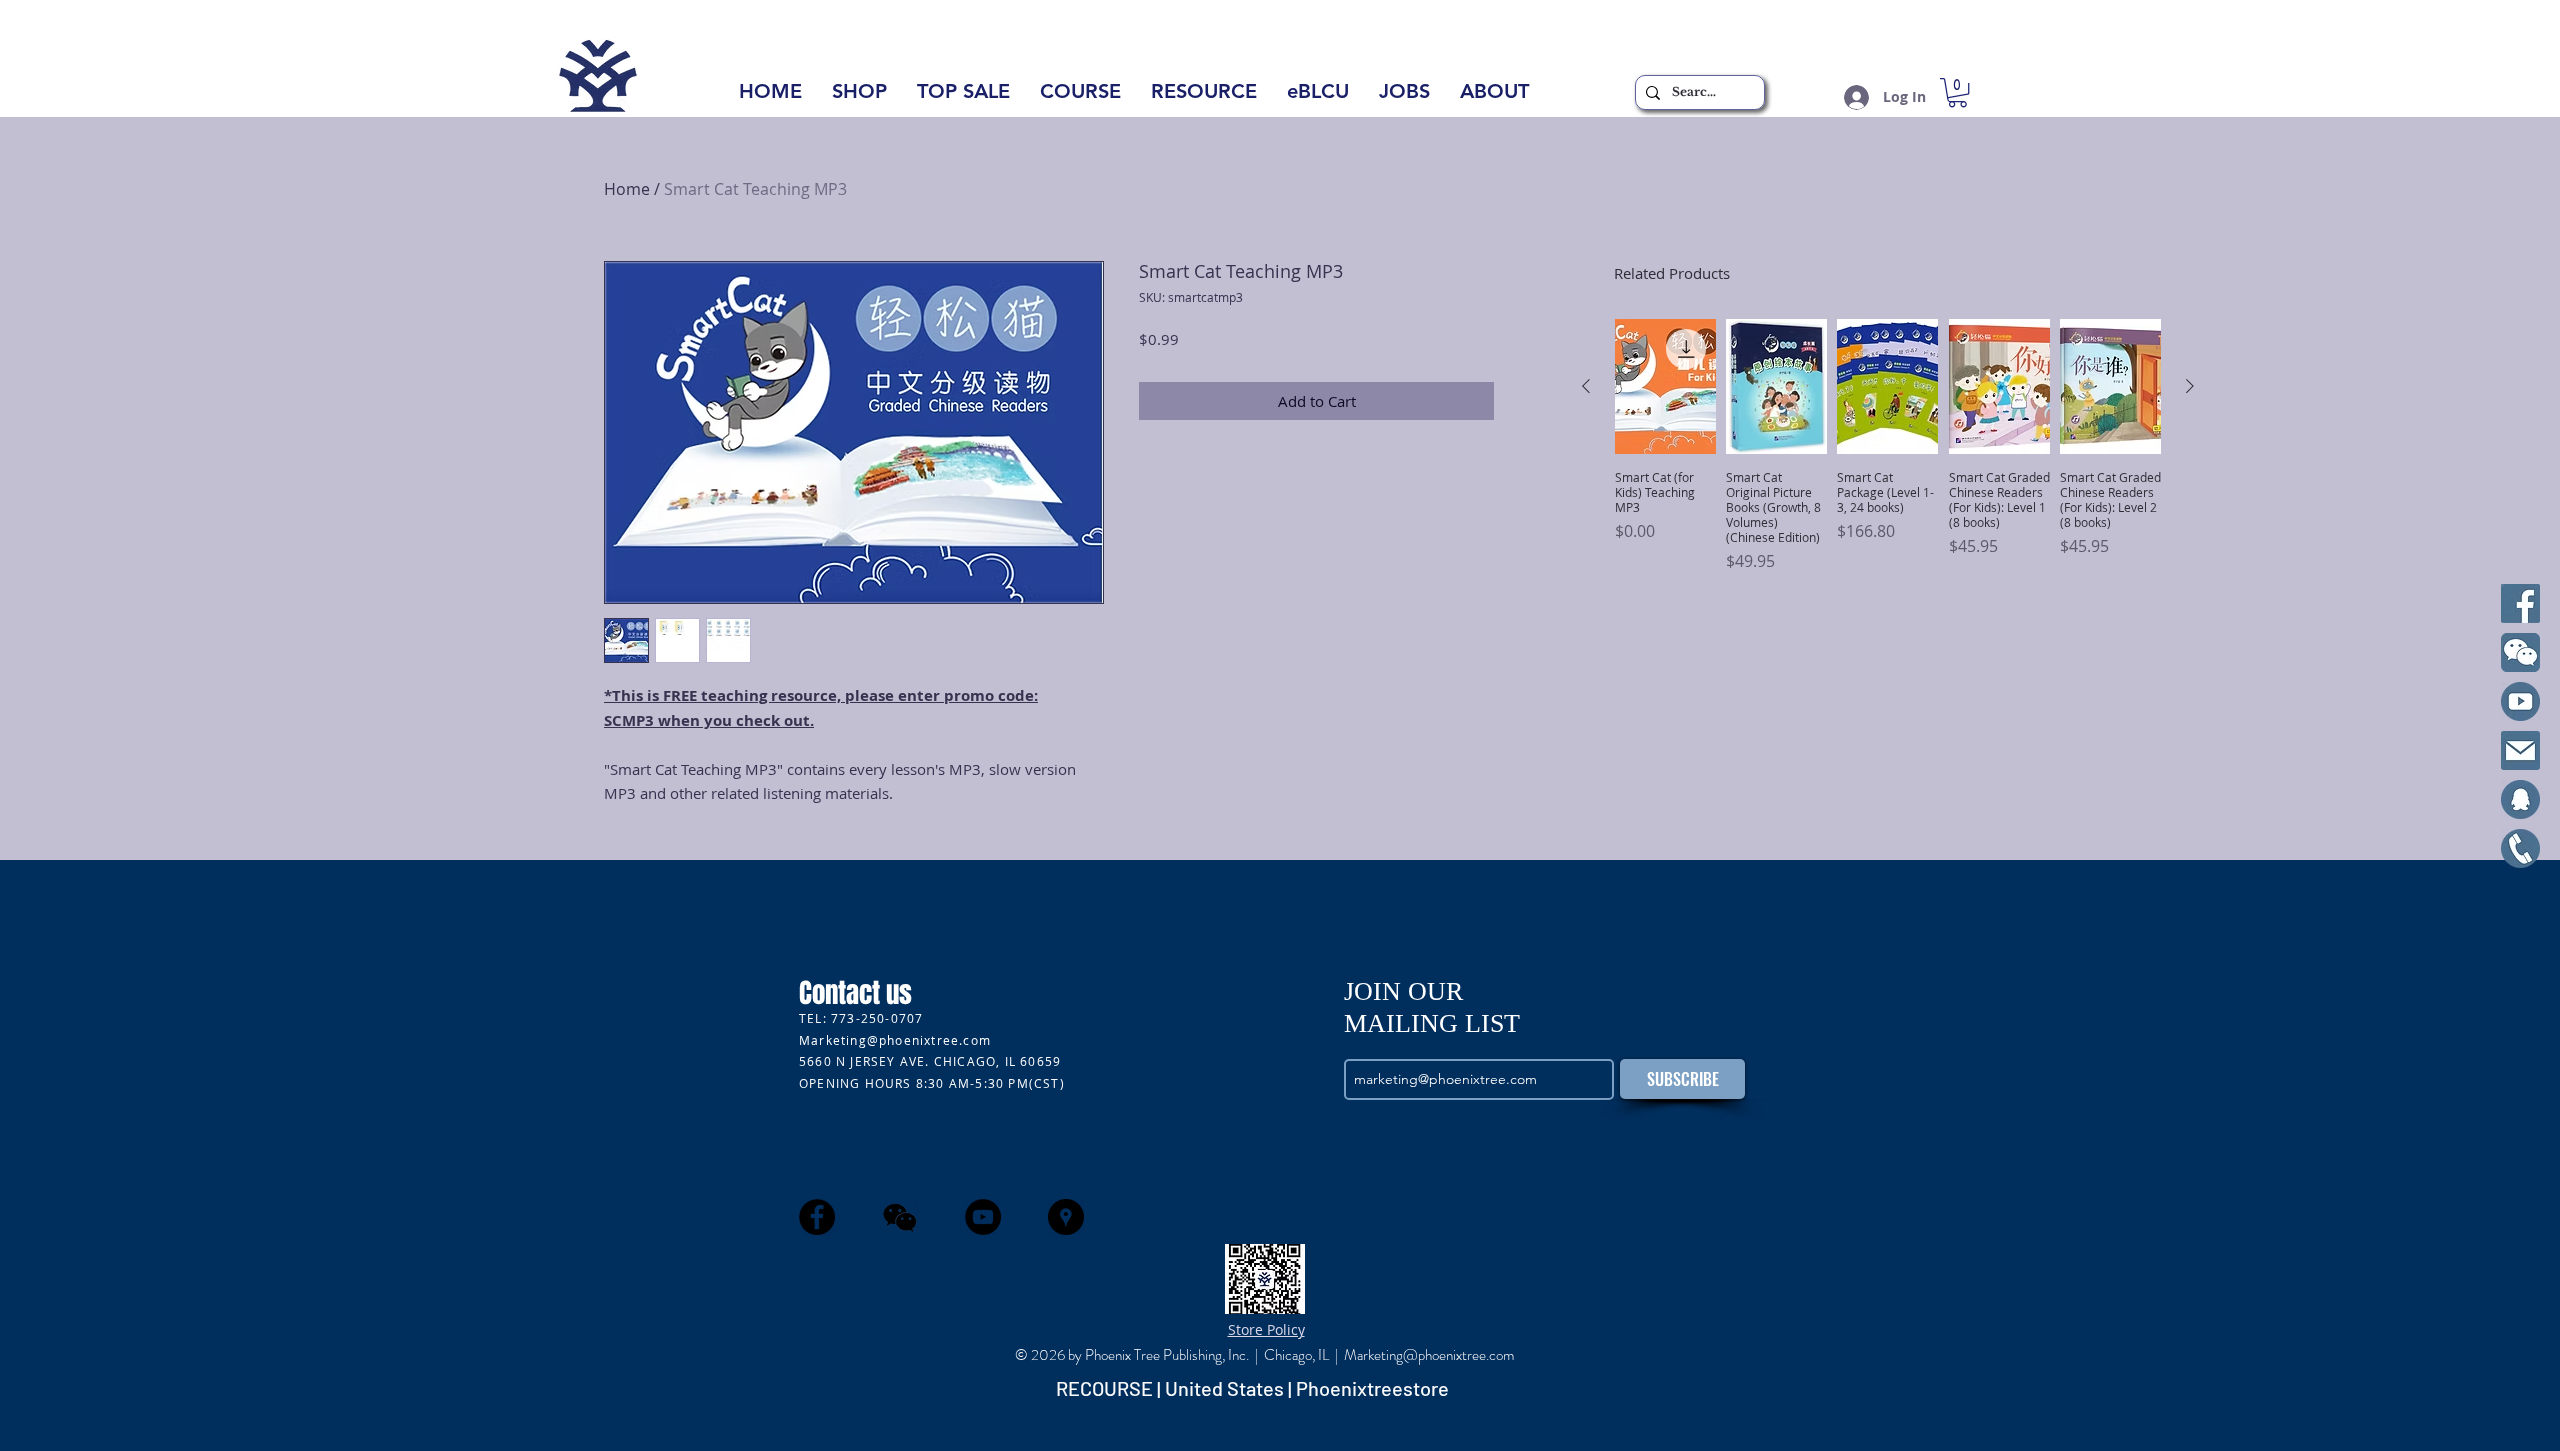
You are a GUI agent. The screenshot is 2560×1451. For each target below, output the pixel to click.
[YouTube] (2520, 701)
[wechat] (900, 1217)
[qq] (2520, 799)
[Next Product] (2190, 386)
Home (627, 189)
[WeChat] (2520, 652)
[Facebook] (2520, 603)
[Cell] (2520, 848)
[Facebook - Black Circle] (817, 1217)
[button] (1494, 97)
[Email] (2520, 750)
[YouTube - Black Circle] (983, 1217)
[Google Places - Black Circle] (1066, 1217)
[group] (1888, 453)
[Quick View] (1665, 386)
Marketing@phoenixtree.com (895, 1040)
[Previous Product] (1586, 386)
